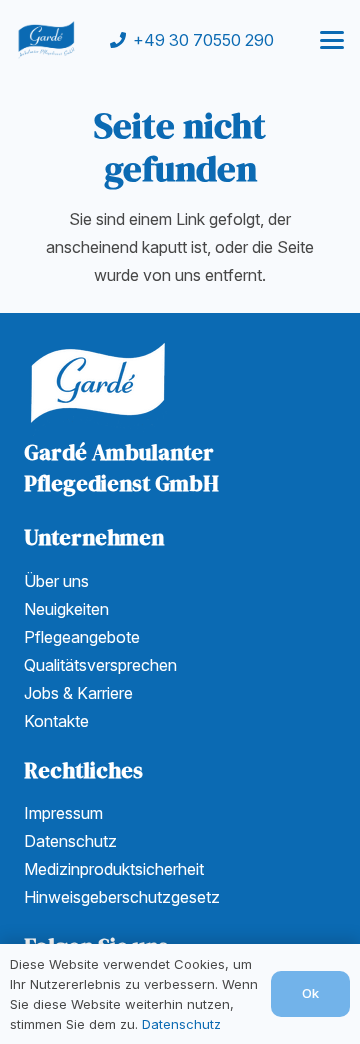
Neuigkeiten (66, 609)
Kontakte (56, 721)
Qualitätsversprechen (100, 665)
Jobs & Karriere (78, 693)
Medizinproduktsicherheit (114, 869)
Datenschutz (70, 841)
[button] (332, 40)
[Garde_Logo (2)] (46, 40)
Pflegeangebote (82, 637)
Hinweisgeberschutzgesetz (122, 897)
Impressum (63, 813)
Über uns (56, 581)
